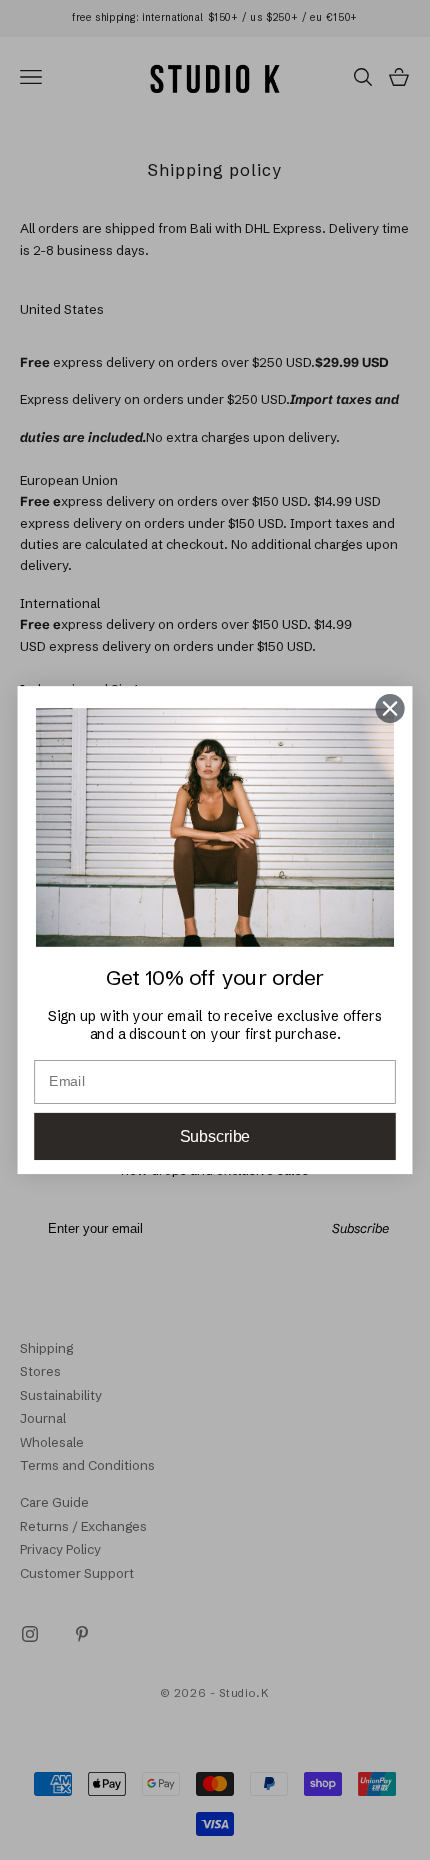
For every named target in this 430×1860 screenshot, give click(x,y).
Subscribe (215, 1136)
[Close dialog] (390, 708)
